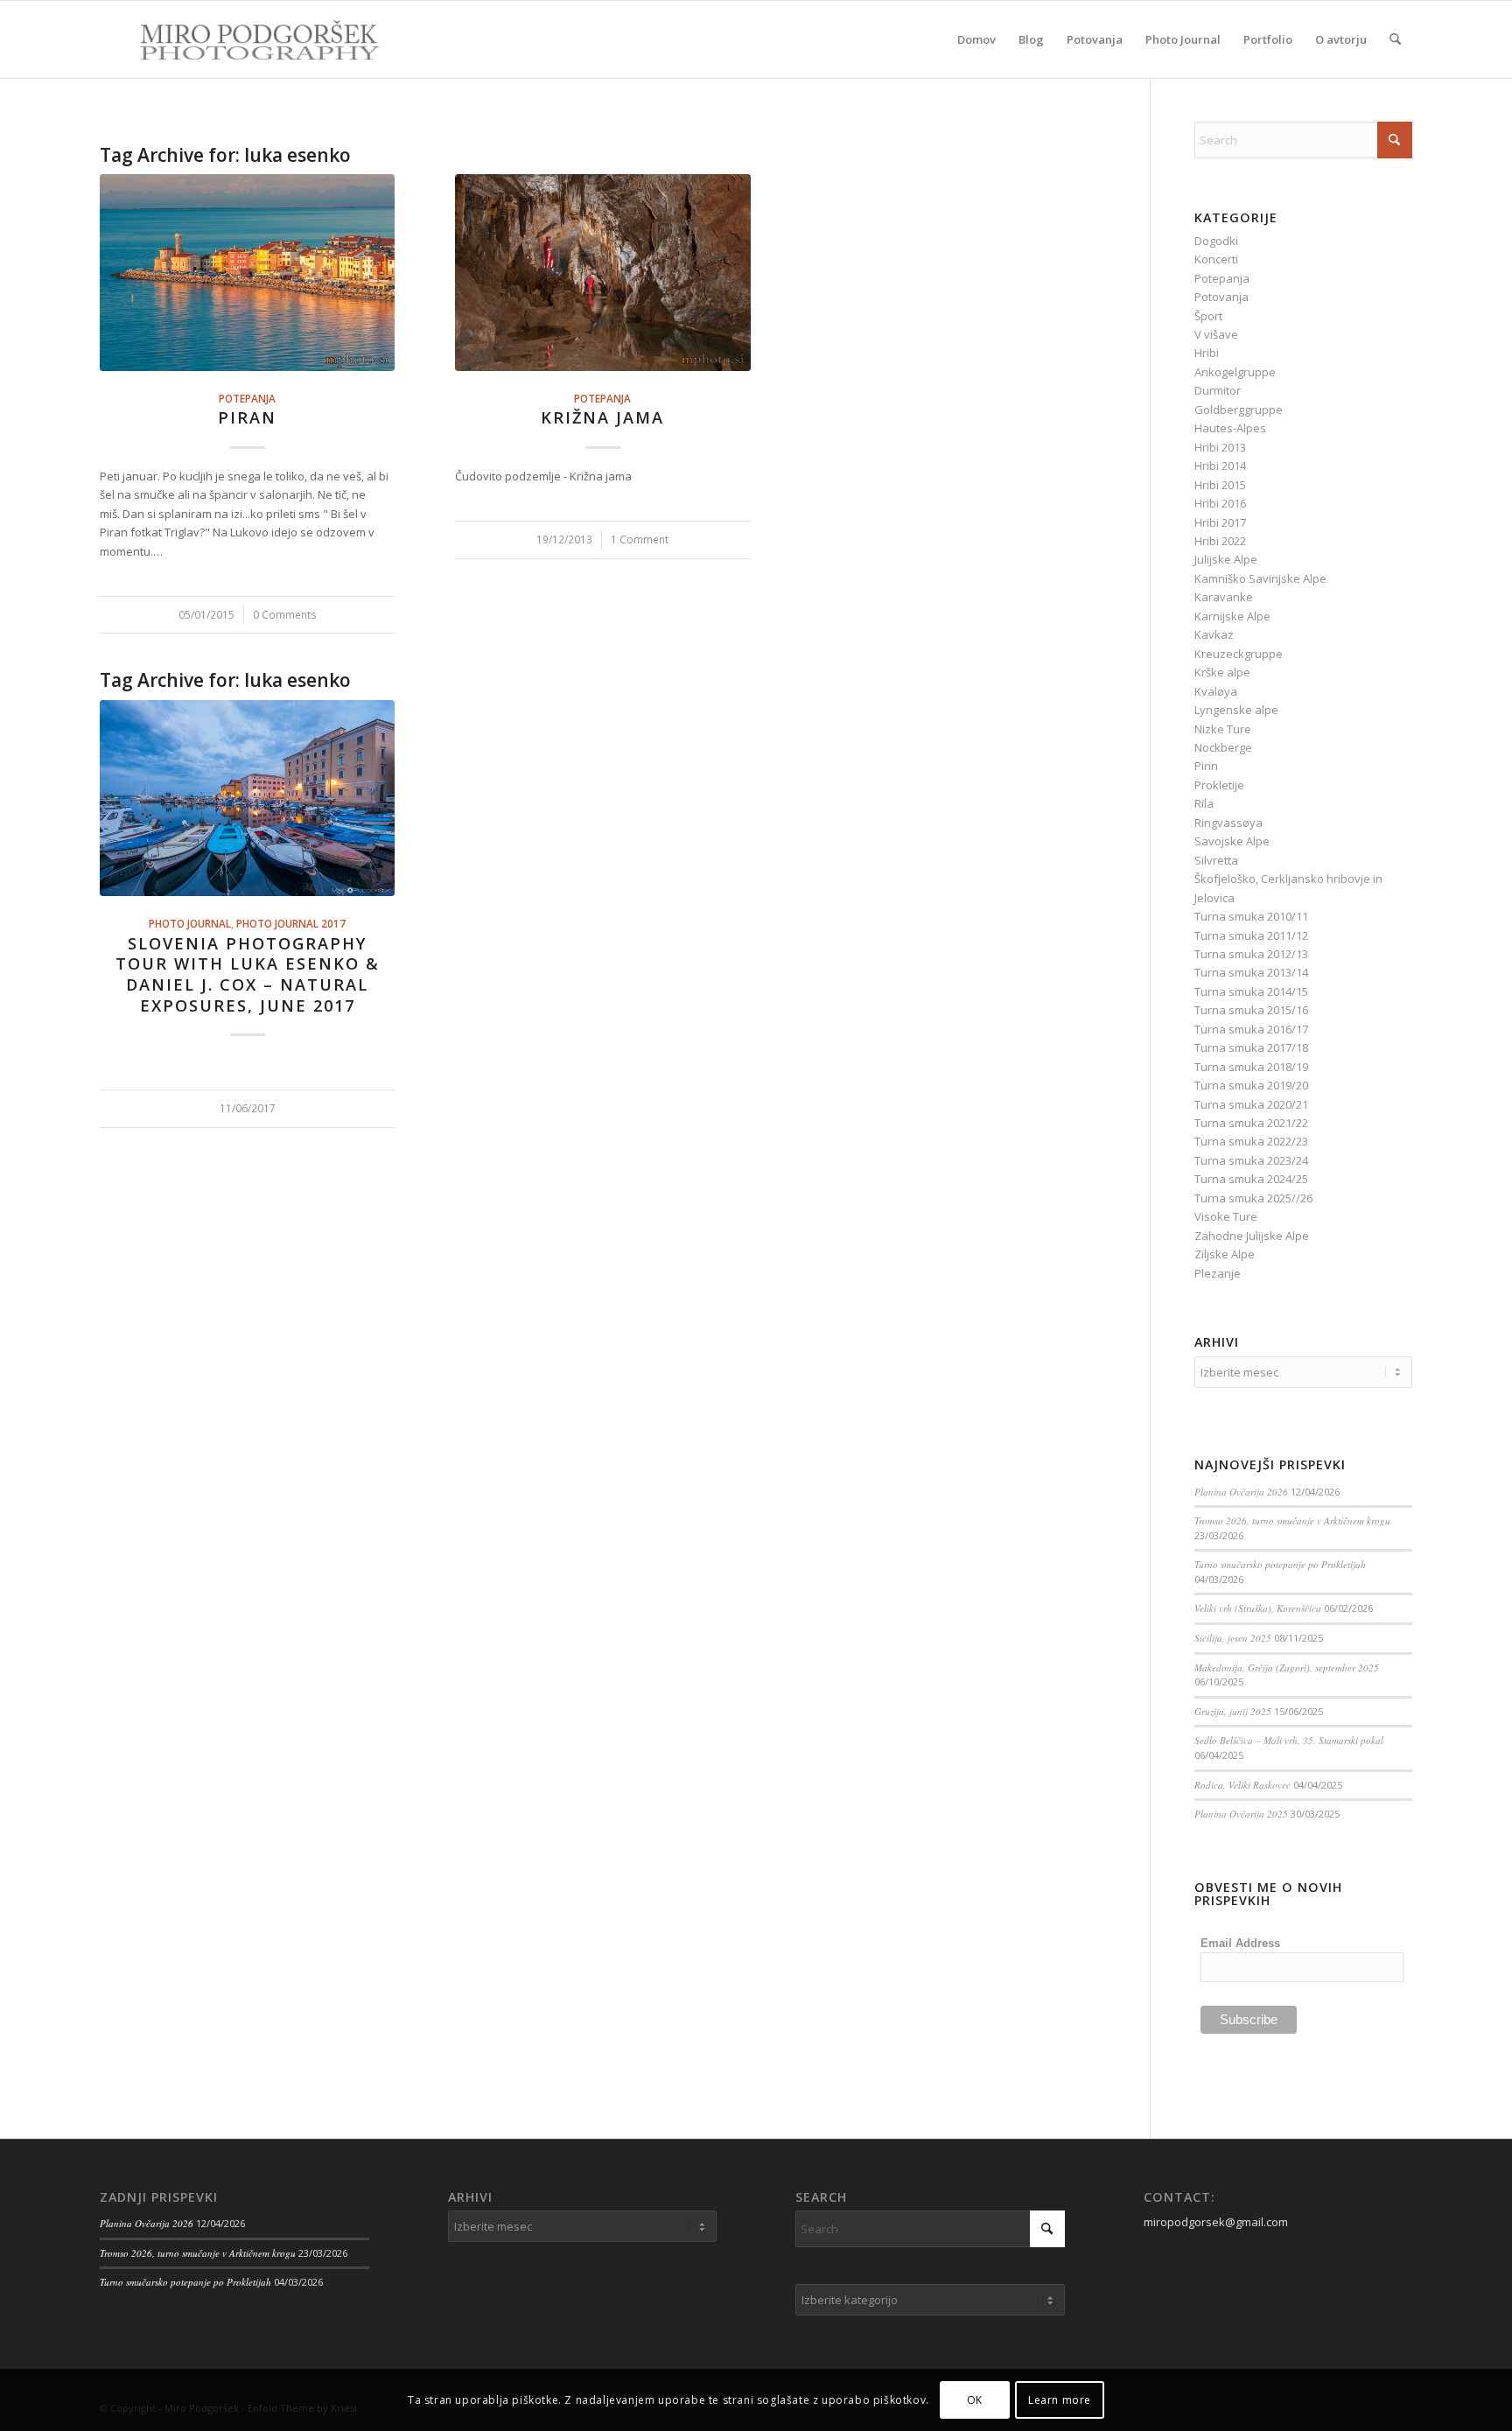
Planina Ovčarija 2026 (1241, 1492)
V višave (1216, 334)
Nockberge (1223, 747)
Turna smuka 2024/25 (1251, 1179)
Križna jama (602, 417)
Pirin (1206, 766)
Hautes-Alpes (1230, 428)
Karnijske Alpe (1232, 616)
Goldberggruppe (1239, 410)
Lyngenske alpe (1236, 710)
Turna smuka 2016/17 (1251, 1029)
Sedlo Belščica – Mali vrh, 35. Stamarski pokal (1289, 1740)
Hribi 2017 (1220, 522)
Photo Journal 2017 (291, 923)
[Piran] (247, 272)
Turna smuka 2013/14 (1251, 972)
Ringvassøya (1228, 823)
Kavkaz (1214, 634)
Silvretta (1216, 860)
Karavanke (1224, 597)
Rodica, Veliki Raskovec (1242, 1785)
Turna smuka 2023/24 (1251, 1160)
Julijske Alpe (1226, 559)
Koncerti (1216, 259)
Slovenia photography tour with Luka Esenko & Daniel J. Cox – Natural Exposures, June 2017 (248, 974)
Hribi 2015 (1220, 485)
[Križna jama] (602, 272)
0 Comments (285, 614)
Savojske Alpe (1232, 841)
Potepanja (247, 398)
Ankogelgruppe (1235, 372)
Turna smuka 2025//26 (1253, 1198)
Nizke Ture (1223, 729)
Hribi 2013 (1220, 447)
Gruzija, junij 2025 (1233, 1711)
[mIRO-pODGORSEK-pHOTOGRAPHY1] (241, 39)
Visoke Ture (1226, 1216)
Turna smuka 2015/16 (1251, 1010)
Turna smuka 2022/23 (1251, 1141)
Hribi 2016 (1220, 503)
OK (975, 2400)
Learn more (1060, 2400)
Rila (1204, 803)
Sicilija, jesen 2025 (1233, 1638)
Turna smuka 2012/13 (1251, 954)
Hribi (1207, 353)
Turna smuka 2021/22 (1251, 1123)
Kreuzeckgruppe (1239, 654)
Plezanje (1218, 1273)
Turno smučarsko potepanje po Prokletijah (1280, 1564)
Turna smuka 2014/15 (1251, 991)
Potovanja (1221, 297)
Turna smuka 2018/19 (1251, 1067)
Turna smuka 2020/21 (1251, 1104)
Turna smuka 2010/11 (1251, 916)
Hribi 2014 (1220, 466)
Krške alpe (1222, 672)
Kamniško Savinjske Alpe (1260, 578)
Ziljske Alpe (1225, 1254)
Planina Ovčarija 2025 (1241, 1814)
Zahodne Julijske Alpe (1252, 1236)
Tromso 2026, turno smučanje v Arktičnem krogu (1292, 1520)
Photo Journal (190, 923)
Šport (1208, 316)
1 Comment (640, 539)
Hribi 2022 (1220, 541)
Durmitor (1218, 390)
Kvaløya (1216, 691)
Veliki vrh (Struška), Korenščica (1258, 1608)
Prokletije (1219, 785)
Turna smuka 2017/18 (1251, 1047)
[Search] (1395, 39)
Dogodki (1216, 241)
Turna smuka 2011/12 (1251, 935)
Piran (247, 417)
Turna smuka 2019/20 (1251, 1085)
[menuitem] (976, 39)
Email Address (1240, 1943)
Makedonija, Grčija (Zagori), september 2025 (1287, 1667)
